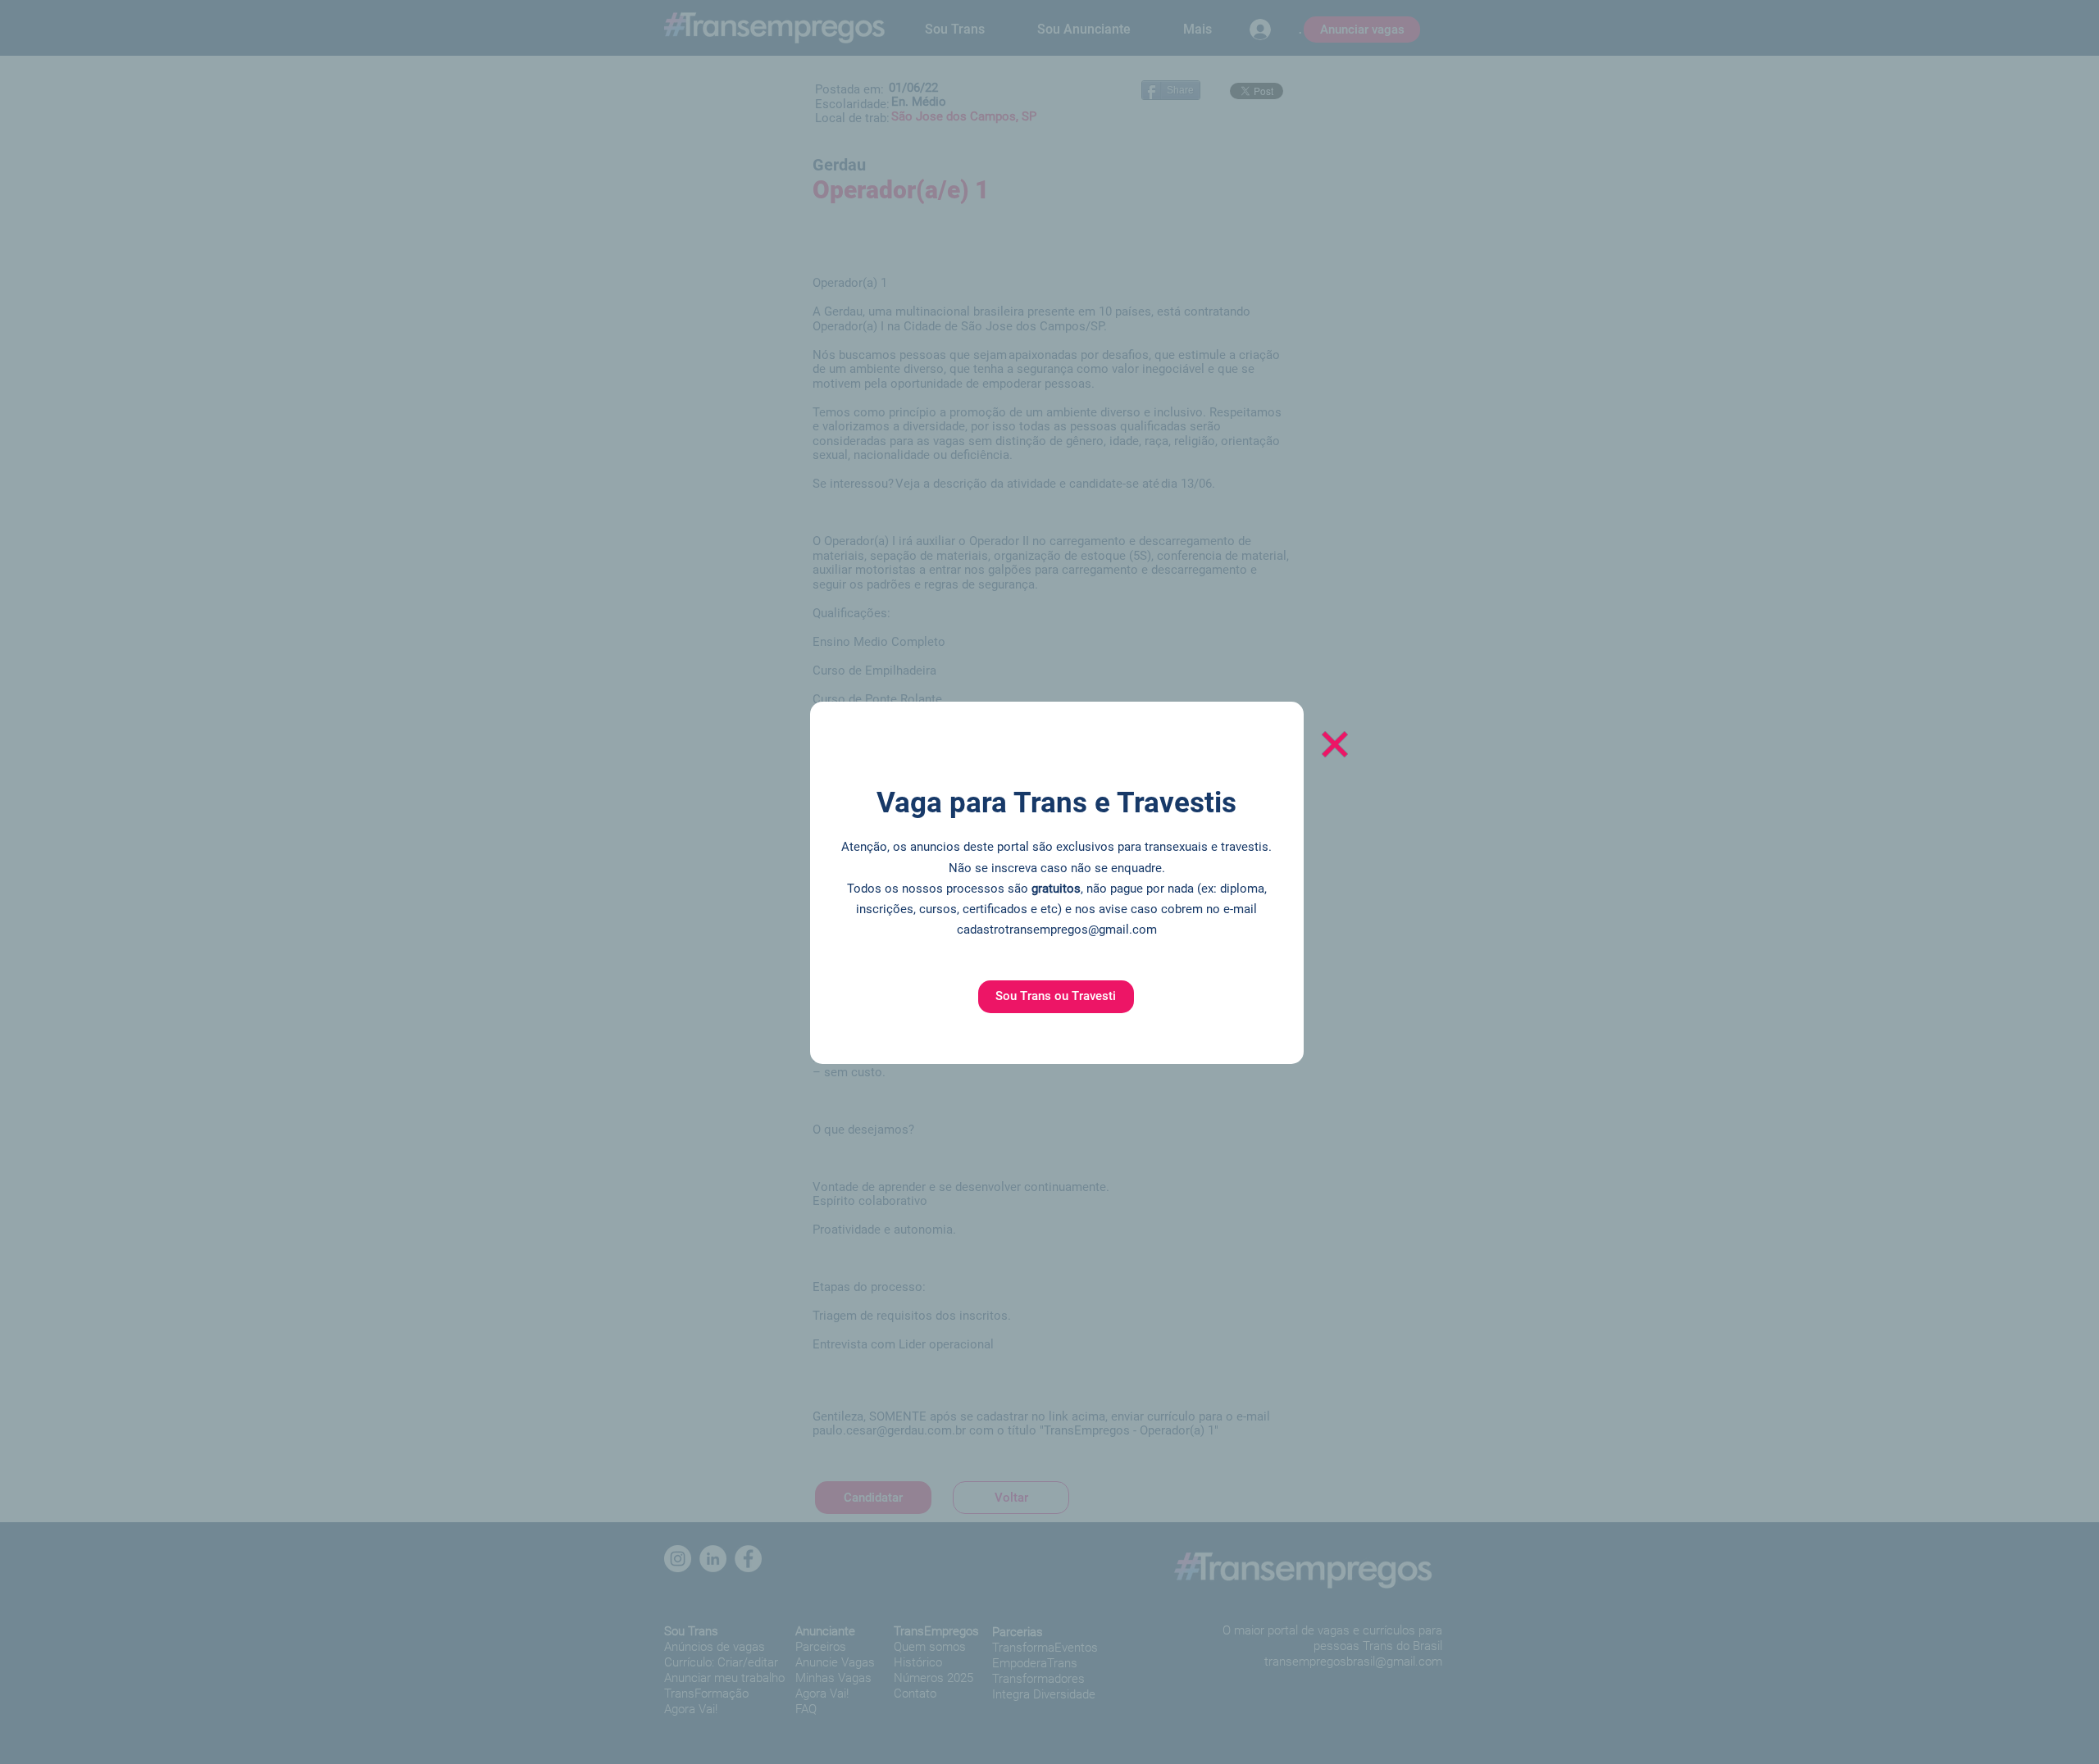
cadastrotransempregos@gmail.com (1057, 930)
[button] (1056, 997)
